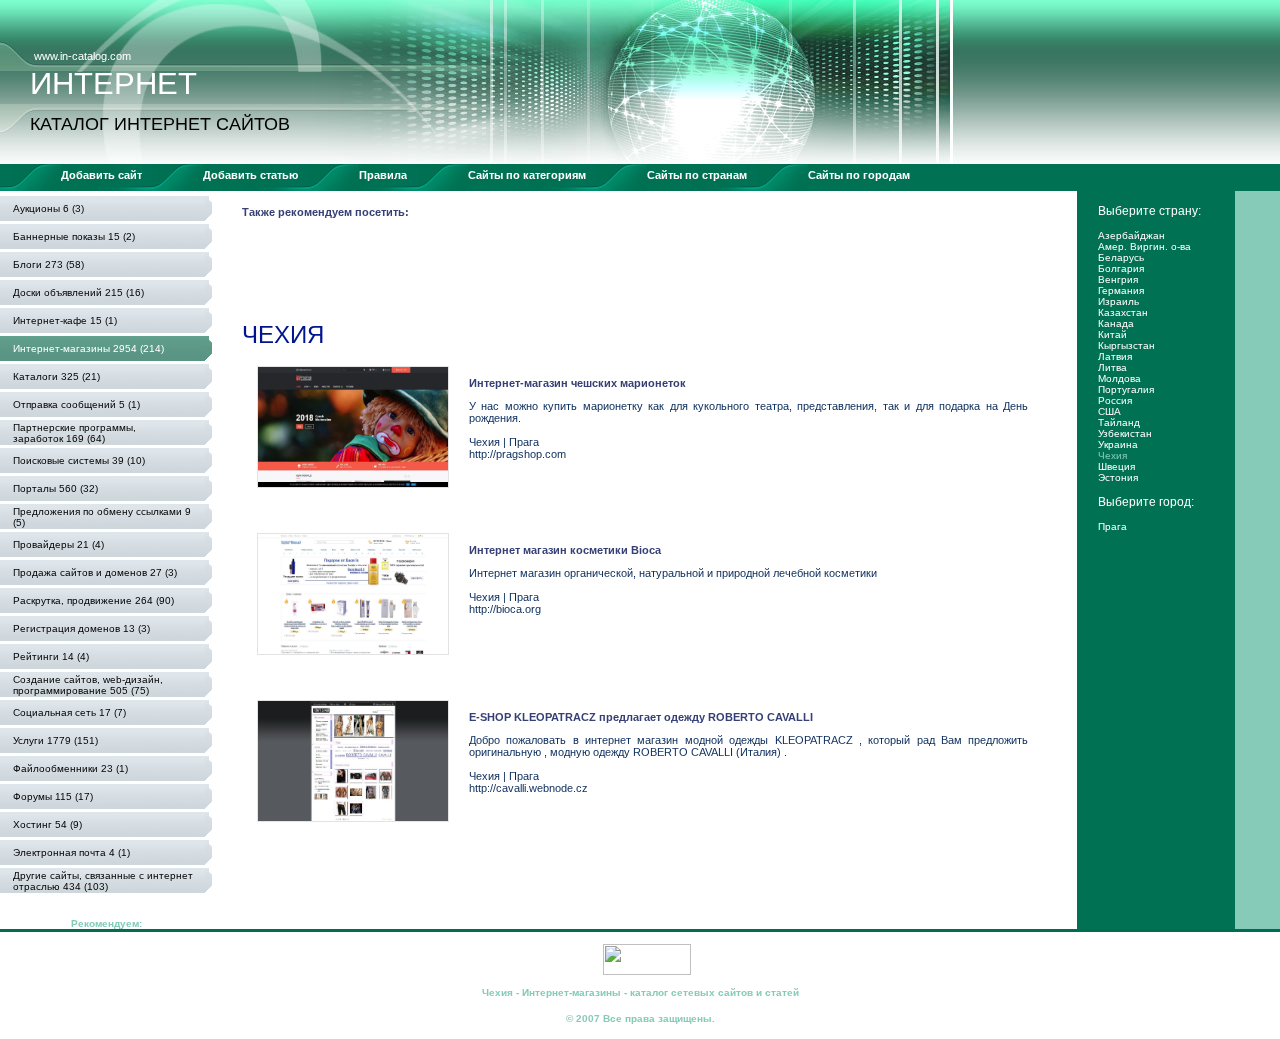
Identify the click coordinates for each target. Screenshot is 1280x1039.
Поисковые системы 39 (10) (79, 460)
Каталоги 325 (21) (56, 376)
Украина (1118, 444)
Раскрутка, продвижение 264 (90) (93, 600)
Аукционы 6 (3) (48, 208)
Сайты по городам (859, 175)
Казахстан (1123, 312)
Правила (383, 175)
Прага (1112, 526)
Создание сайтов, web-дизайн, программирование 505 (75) (88, 685)
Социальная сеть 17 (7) (69, 712)
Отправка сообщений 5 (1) (76, 404)
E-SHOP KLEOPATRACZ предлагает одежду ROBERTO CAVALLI (641, 717)
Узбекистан (1125, 433)
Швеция (1116, 466)
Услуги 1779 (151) (55, 740)
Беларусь (1121, 257)
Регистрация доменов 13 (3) (81, 628)
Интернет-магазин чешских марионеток (577, 383)
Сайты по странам (697, 175)
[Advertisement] (606, 274)
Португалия (1126, 389)
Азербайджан (1131, 235)
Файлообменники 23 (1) (70, 768)
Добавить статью (250, 175)
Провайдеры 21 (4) (58, 544)
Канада (1116, 323)
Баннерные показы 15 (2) (74, 236)
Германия (1121, 290)
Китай (1112, 334)
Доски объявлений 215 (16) (78, 292)
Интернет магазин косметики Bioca (565, 550)
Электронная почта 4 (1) (71, 852)
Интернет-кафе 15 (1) (65, 320)
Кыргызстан (1126, 345)
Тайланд (1119, 422)
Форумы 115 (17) (53, 796)
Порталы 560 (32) (55, 488)
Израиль (1118, 301)
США (1109, 411)
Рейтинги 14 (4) (51, 656)
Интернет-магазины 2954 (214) (88, 348)
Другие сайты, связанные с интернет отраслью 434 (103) (103, 881)
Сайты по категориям (527, 175)
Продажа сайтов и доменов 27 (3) (95, 572)
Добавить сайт (101, 175)
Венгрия (1118, 279)
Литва (1112, 367)
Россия (1115, 400)
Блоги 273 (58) (48, 264)
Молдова (1119, 378)
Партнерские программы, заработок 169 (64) (74, 433)
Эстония (1118, 477)
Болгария (1121, 268)
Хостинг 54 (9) (47, 824)
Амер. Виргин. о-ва (1144, 246)
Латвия (1115, 356)
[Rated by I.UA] (647, 971)
